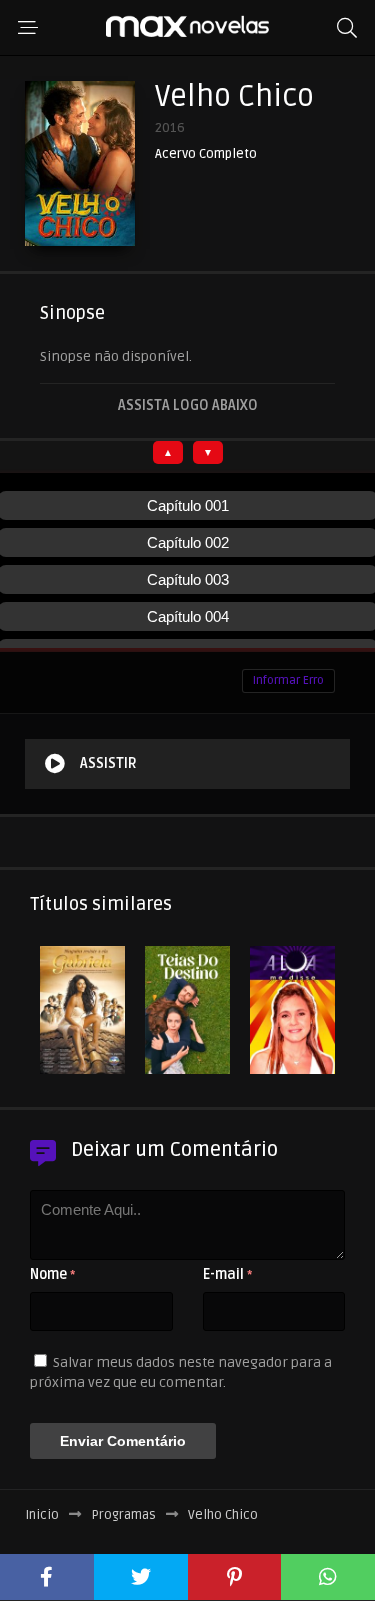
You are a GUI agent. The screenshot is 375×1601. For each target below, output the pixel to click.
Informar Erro (288, 680)
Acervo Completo (206, 154)
